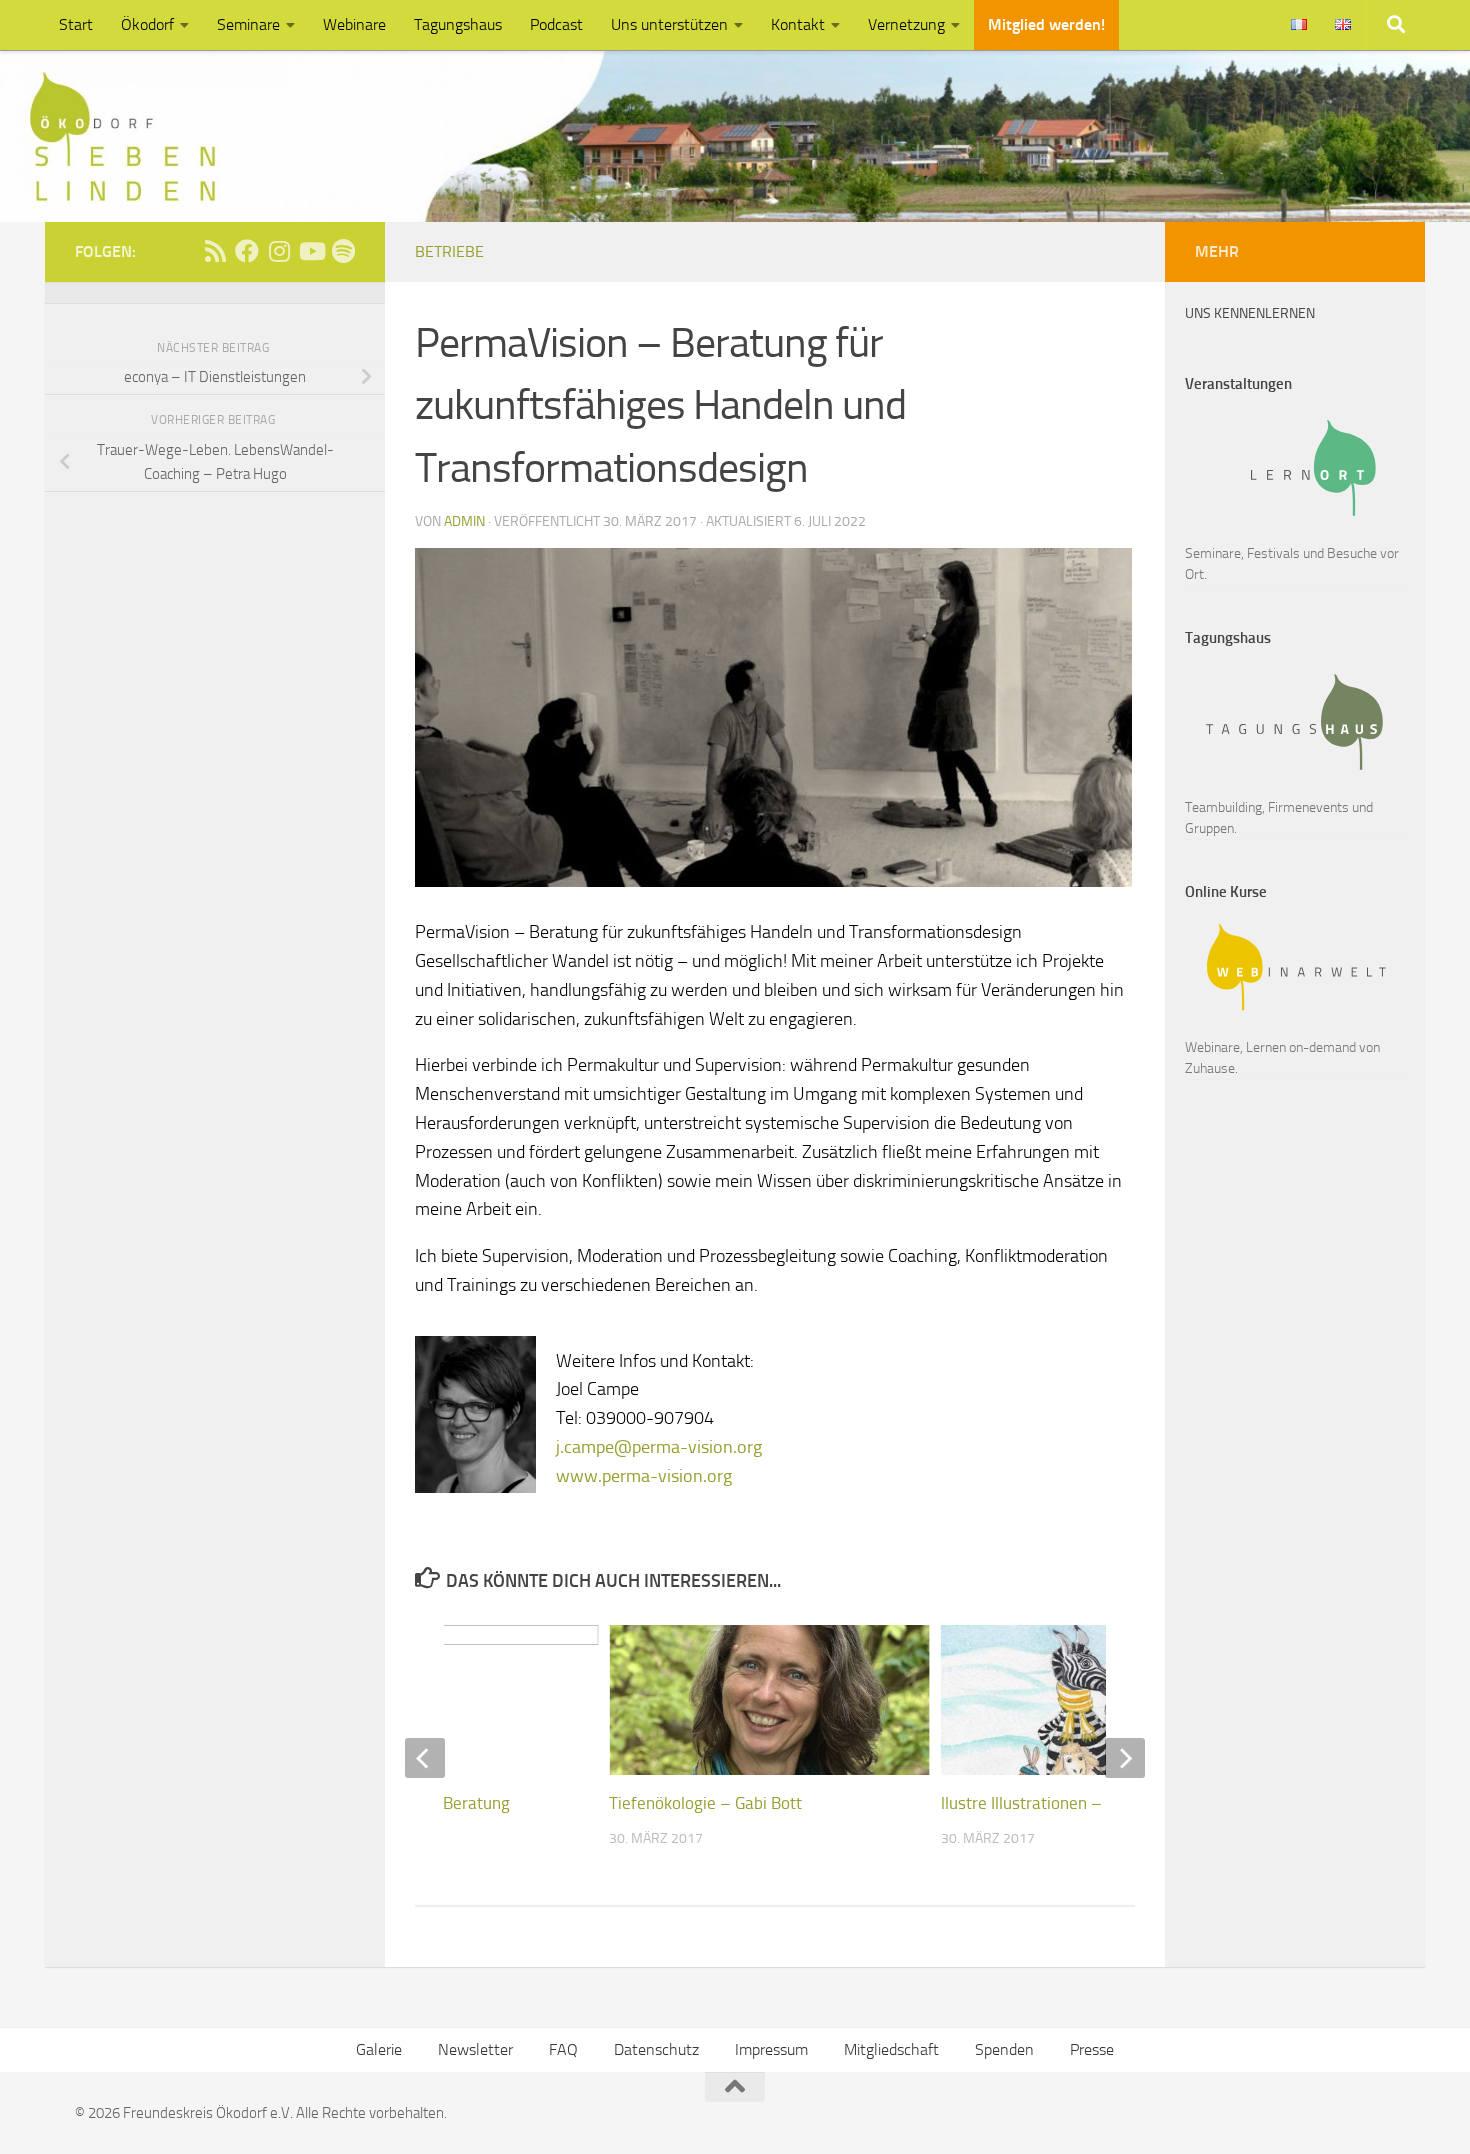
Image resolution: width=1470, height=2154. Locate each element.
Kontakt (798, 24)
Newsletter (475, 2049)
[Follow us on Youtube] (311, 251)
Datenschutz (656, 2049)
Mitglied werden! (1046, 24)
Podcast (556, 24)
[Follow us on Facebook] (247, 251)
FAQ (563, 2049)
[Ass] (215, 251)
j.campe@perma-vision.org (659, 1447)
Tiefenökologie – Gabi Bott (705, 1803)
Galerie (379, 2049)
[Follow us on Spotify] (343, 251)
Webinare (354, 24)
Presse (1092, 2049)
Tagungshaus (458, 24)
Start (76, 24)
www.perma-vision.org (644, 1476)
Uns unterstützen (669, 24)
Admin (464, 521)
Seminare (248, 24)
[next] (1125, 1758)
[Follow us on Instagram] (279, 251)
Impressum (771, 2049)
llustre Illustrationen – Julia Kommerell (1080, 1803)
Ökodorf (147, 24)
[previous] (425, 1758)
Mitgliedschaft (891, 2049)
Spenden (1004, 2049)
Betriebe (449, 251)
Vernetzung (906, 24)
